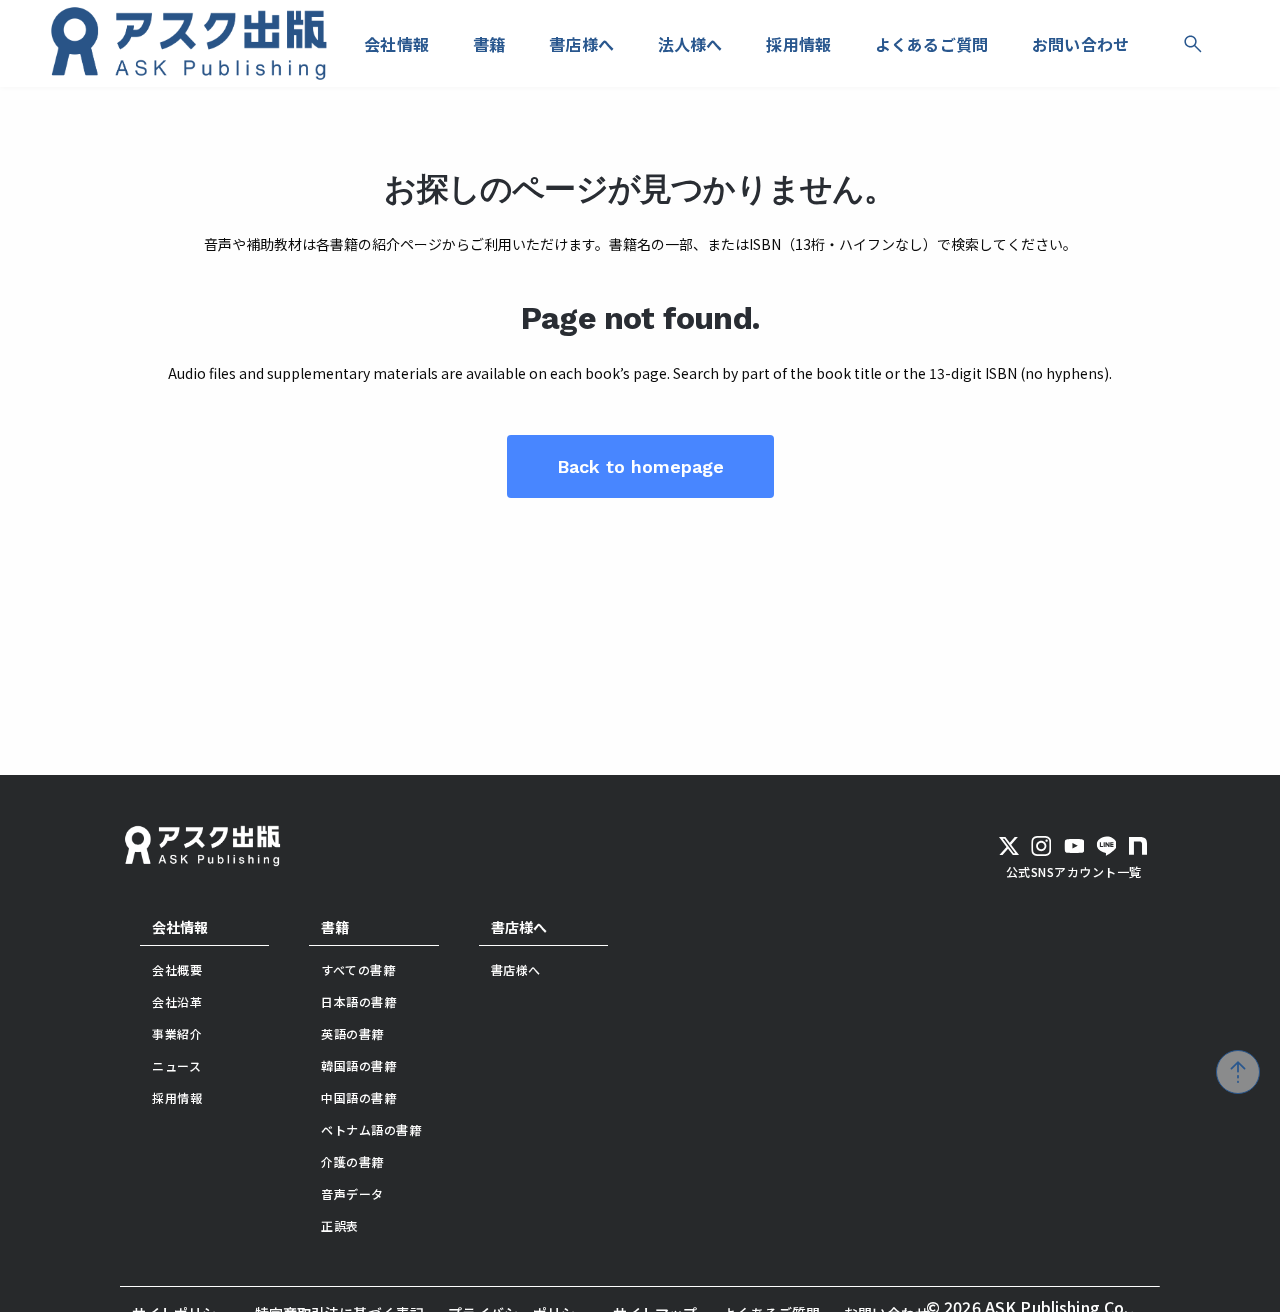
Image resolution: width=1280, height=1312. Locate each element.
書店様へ (519, 927)
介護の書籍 (352, 1161)
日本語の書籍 (358, 1001)
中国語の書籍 (358, 1097)
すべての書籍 (358, 969)
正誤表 (340, 1225)
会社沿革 (177, 1001)
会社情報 (180, 927)
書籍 (335, 927)
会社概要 (177, 969)
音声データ (352, 1193)
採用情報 (177, 1097)
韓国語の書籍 (358, 1065)
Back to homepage (640, 466)
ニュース (176, 1065)
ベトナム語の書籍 (371, 1129)
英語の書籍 (352, 1033)
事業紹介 (177, 1033)
